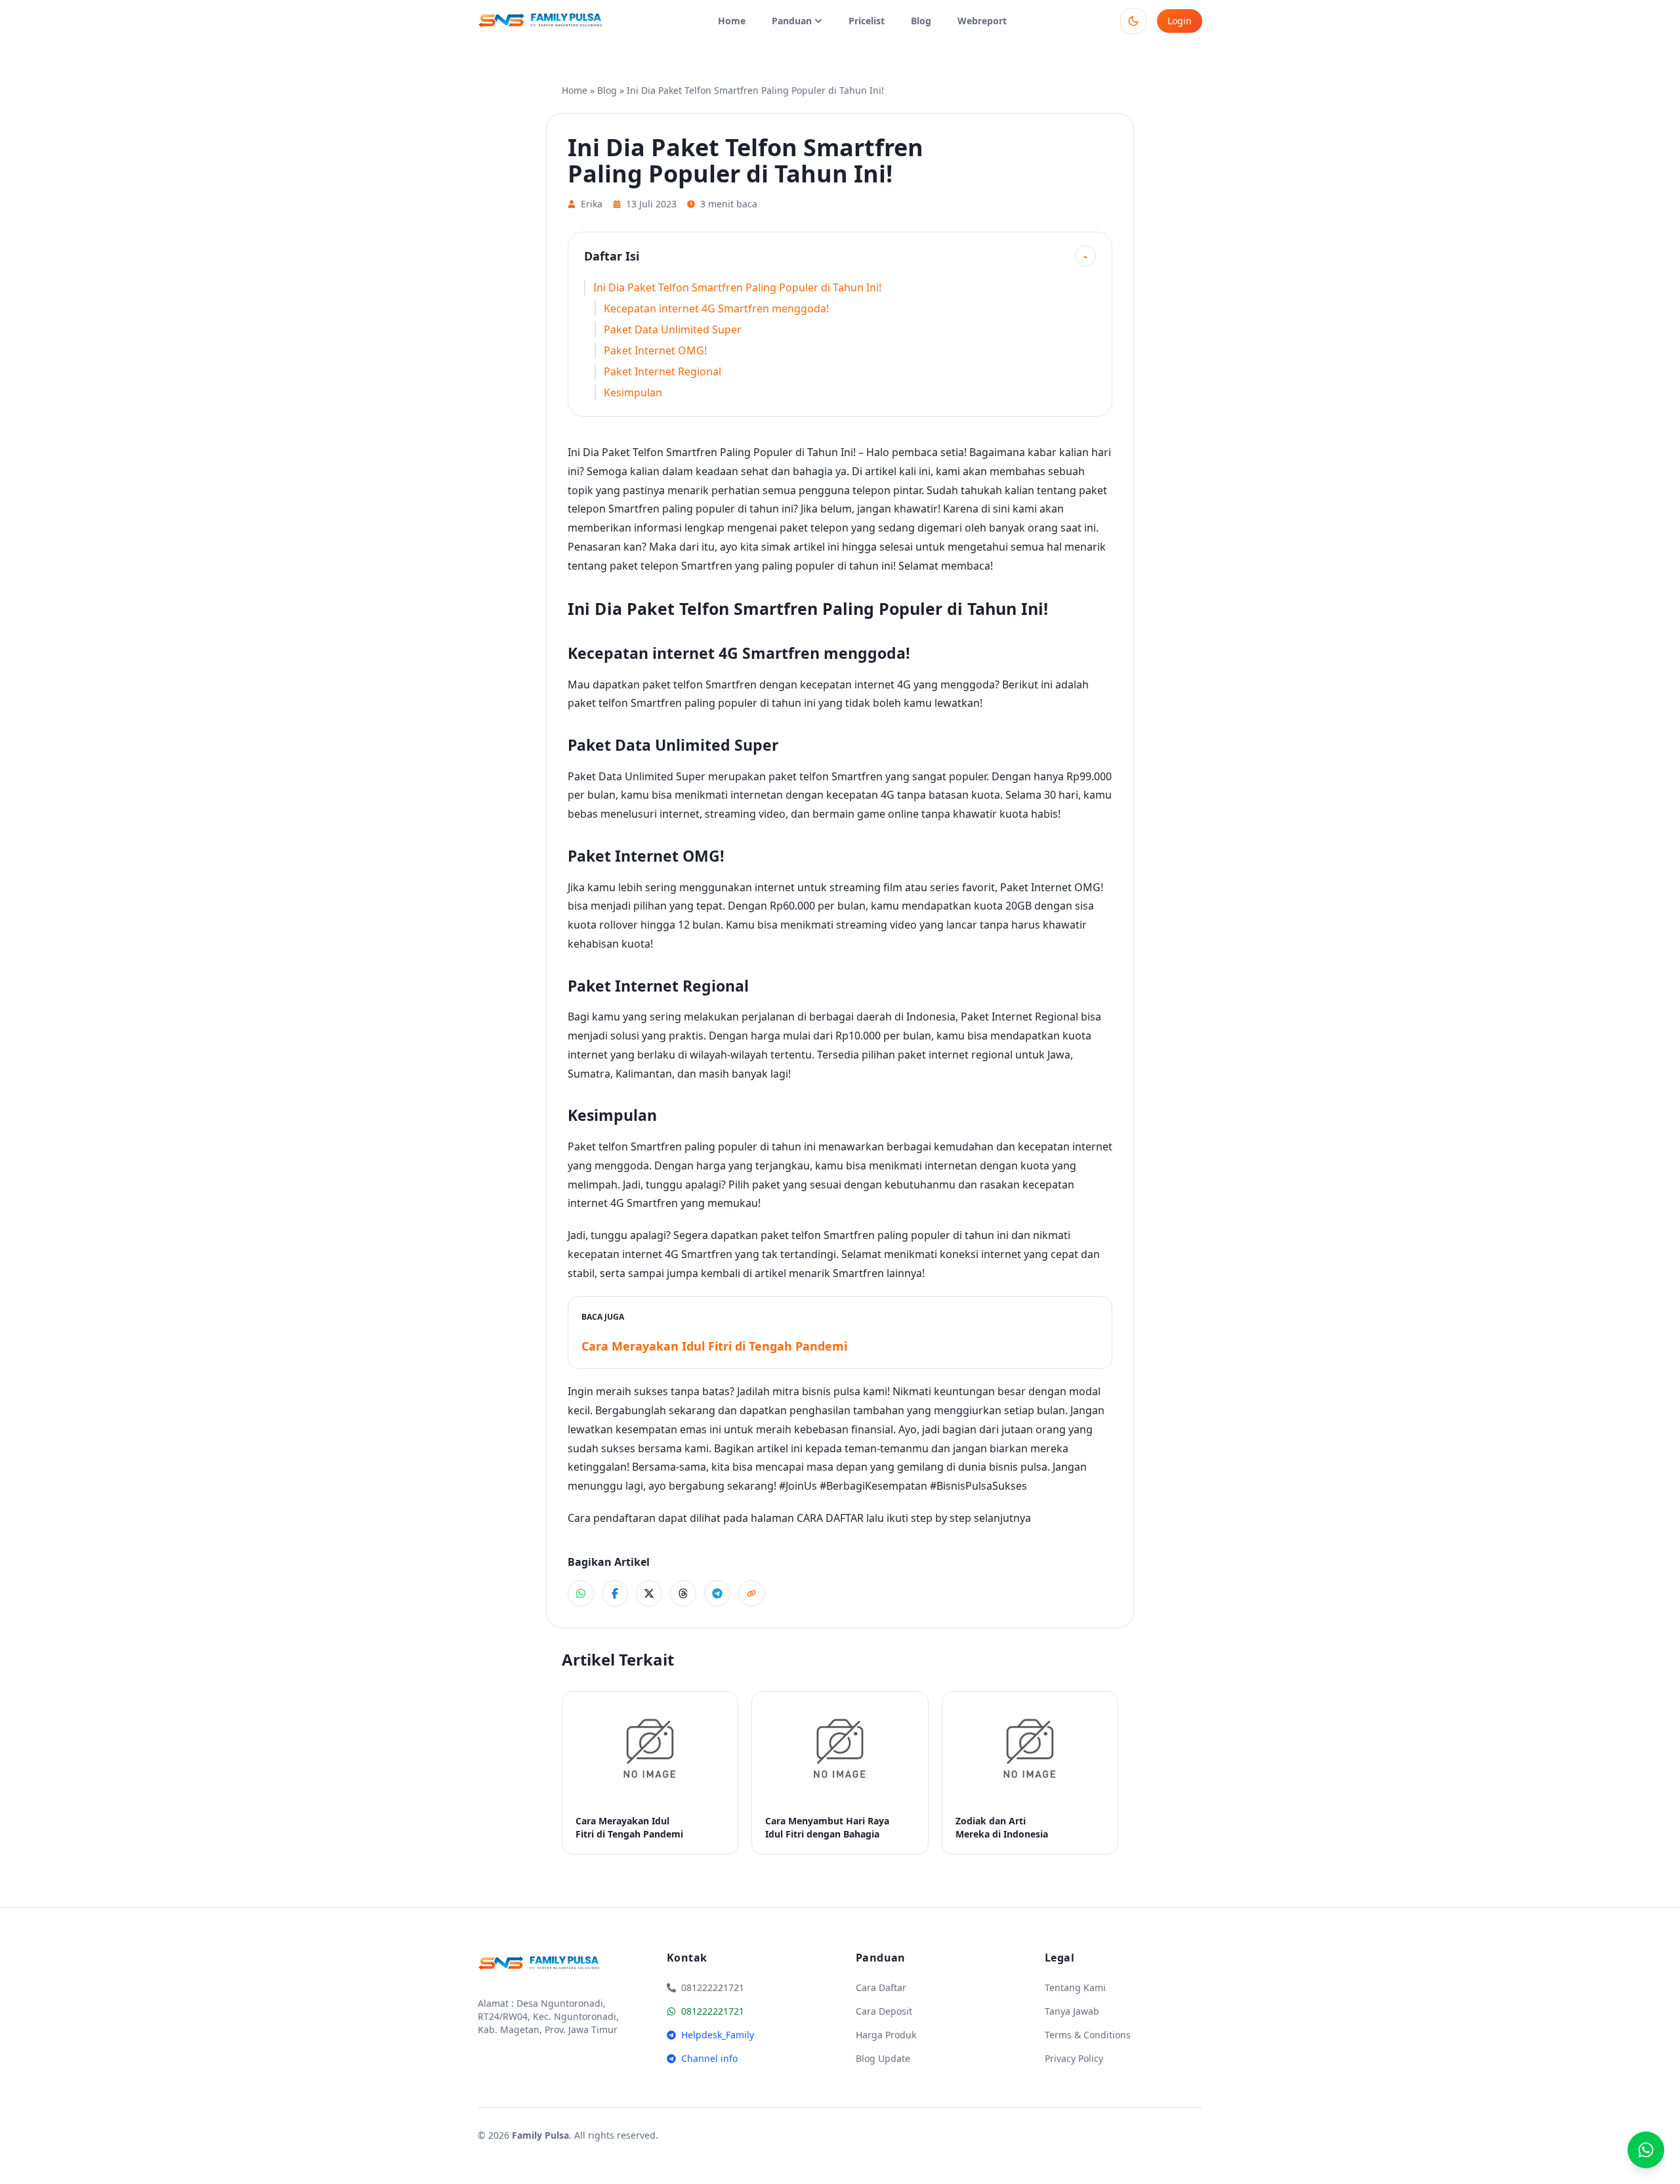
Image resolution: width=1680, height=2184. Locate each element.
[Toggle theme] (1133, 21)
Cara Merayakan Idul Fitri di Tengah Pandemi (714, 1346)
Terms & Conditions (1088, 2035)
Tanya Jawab (1072, 2011)
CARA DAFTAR (830, 1518)
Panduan (792, 21)
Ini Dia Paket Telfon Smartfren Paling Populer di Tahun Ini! (737, 287)
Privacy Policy (1074, 2058)
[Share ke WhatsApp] (581, 1593)
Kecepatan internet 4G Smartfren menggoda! (716, 308)
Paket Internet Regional (662, 371)
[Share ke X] (649, 1593)
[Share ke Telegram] (717, 1593)
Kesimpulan (633, 392)
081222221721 (713, 2011)
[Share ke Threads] (683, 1593)
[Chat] (1646, 2150)
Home (732, 21)
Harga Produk (886, 2035)
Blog (921, 21)
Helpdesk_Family (718, 2035)
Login (1180, 21)
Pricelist (867, 21)
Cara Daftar (881, 1987)
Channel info (709, 2058)
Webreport (982, 21)
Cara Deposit (884, 2011)
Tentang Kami (1075, 1987)
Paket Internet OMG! (655, 350)
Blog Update (883, 2058)
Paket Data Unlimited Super (673, 329)
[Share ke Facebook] (615, 1593)
